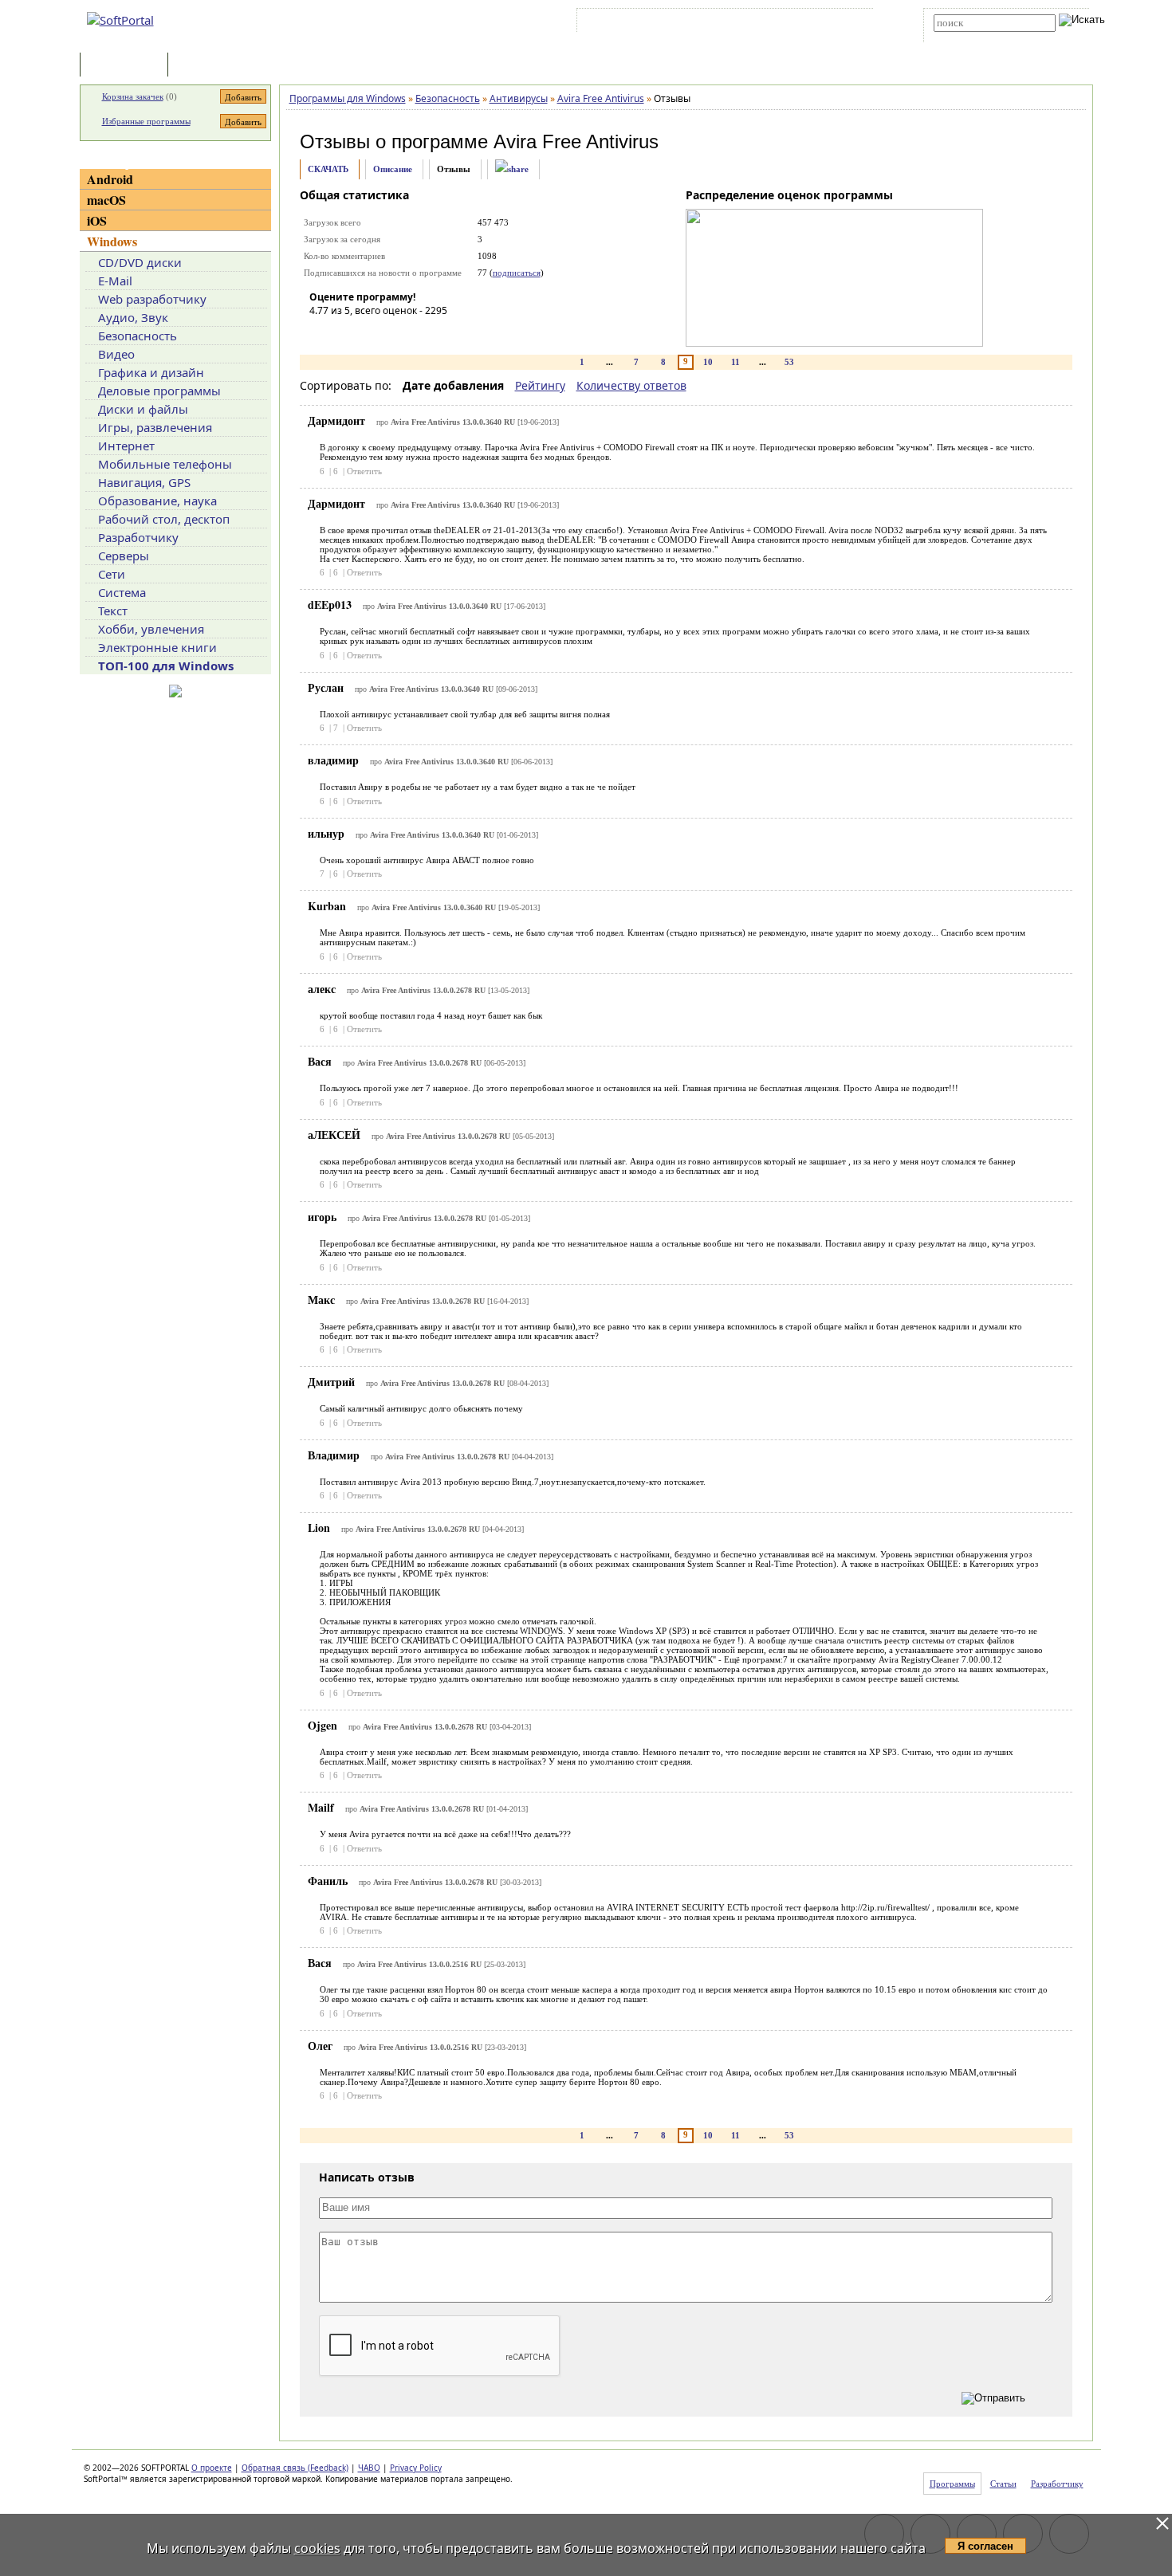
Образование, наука (157, 501)
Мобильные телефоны (165, 464)
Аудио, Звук (133, 317)
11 (735, 362)
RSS (850, 23)
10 (708, 362)
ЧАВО (369, 2468)
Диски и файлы (143, 409)
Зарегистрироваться (719, 23)
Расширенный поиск (978, 37)
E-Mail (115, 281)
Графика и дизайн (151, 372)
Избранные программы (146, 121)
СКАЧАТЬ (328, 169)
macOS (106, 200)
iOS (97, 220)
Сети (112, 574)
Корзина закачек (133, 96)
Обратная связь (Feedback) (295, 2468)
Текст (113, 611)
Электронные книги (157, 647)
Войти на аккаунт (629, 23)
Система (122, 592)
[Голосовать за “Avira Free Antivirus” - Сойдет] (369, 333)
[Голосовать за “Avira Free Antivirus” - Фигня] (321, 333)
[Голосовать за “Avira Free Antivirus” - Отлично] (417, 333)
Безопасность (138, 336)
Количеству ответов (631, 385)
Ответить (364, 471)
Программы (128, 66)
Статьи (206, 66)
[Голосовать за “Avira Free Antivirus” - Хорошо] (393, 333)
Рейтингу (540, 385)
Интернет (126, 446)
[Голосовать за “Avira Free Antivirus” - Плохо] (345, 333)
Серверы (124, 556)
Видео (116, 354)
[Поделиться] (512, 169)
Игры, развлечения (155, 427)
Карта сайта (801, 23)
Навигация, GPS (144, 482)
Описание (393, 169)
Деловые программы (159, 391)
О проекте (212, 2468)
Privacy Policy (416, 2468)
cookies (317, 2548)
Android (110, 179)
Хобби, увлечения (151, 629)
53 (789, 362)
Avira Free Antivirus (576, 141)
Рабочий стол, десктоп (164, 519)
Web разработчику (152, 299)
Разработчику (138, 537)
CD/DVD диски (140, 262)
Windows (112, 241)
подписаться (517, 273)
